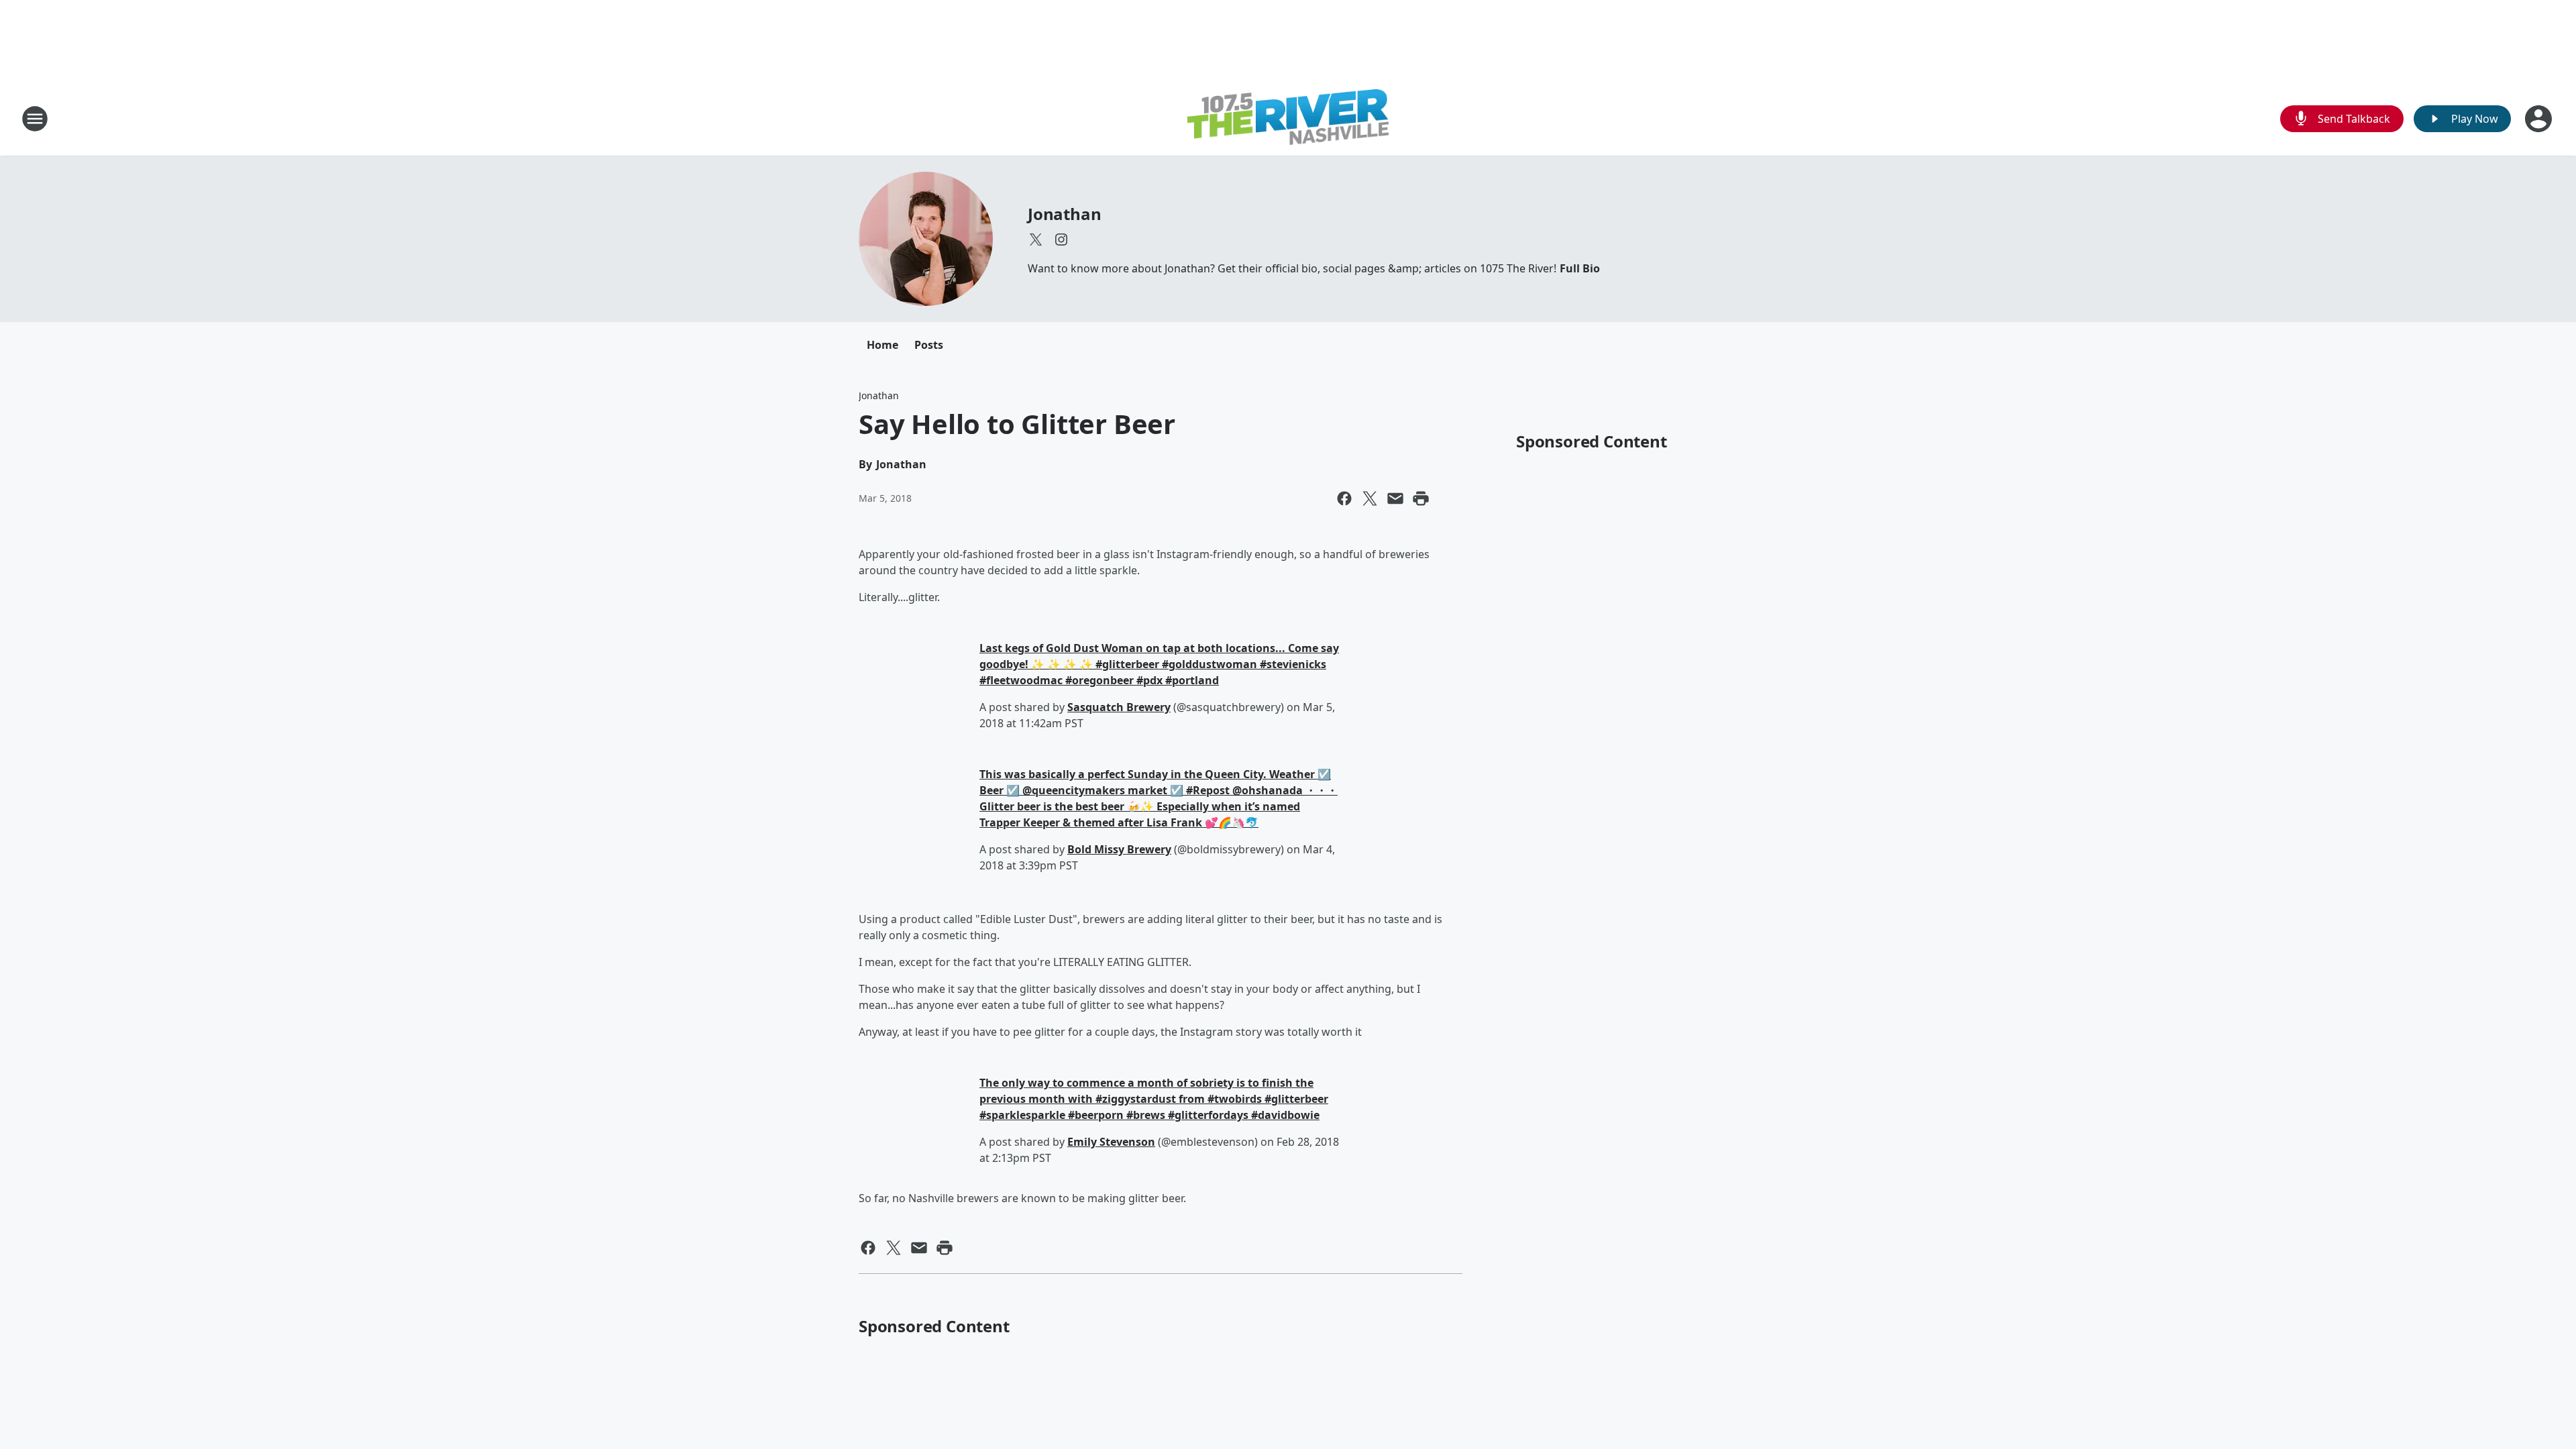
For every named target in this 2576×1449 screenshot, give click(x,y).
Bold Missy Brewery (1119, 849)
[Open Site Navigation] (35, 119)
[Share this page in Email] (1395, 498)
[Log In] (2540, 119)
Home (882, 345)
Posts (929, 345)
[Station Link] (1288, 119)
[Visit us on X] (1036, 239)
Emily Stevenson (1111, 1142)
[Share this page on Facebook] (1344, 498)
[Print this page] (1421, 498)
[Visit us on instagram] (1061, 239)
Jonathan (1064, 214)
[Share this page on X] (1370, 498)
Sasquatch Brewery (1119, 707)
